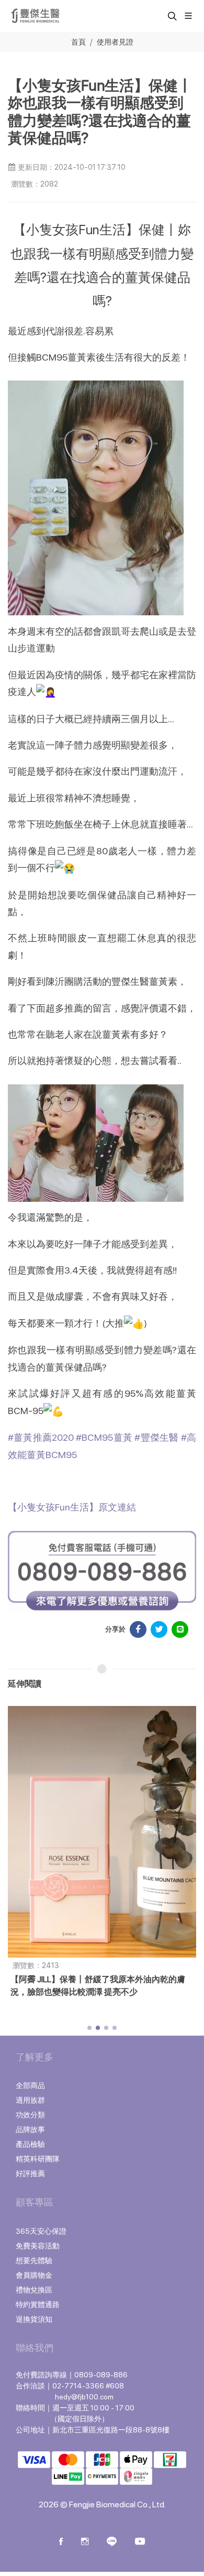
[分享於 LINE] (180, 1629)
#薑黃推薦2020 (41, 1437)
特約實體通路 (38, 2305)
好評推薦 (30, 2173)
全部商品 (30, 2085)
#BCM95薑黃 (104, 1437)
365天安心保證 (41, 2231)
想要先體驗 (34, 2260)
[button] (171, 16)
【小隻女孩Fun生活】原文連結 (72, 1507)
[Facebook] (61, 2542)
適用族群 (30, 2100)
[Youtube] (140, 2542)
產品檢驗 (30, 2144)
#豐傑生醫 (156, 1437)
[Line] (112, 2542)
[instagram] (85, 2542)
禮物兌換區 (34, 2290)
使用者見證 (115, 42)
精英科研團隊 (38, 2159)
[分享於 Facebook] (138, 1629)
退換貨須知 (34, 2319)
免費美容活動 (38, 2246)
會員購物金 (34, 2275)
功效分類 (30, 2115)
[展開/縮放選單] (188, 15)
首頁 (78, 42)
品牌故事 (30, 2129)
